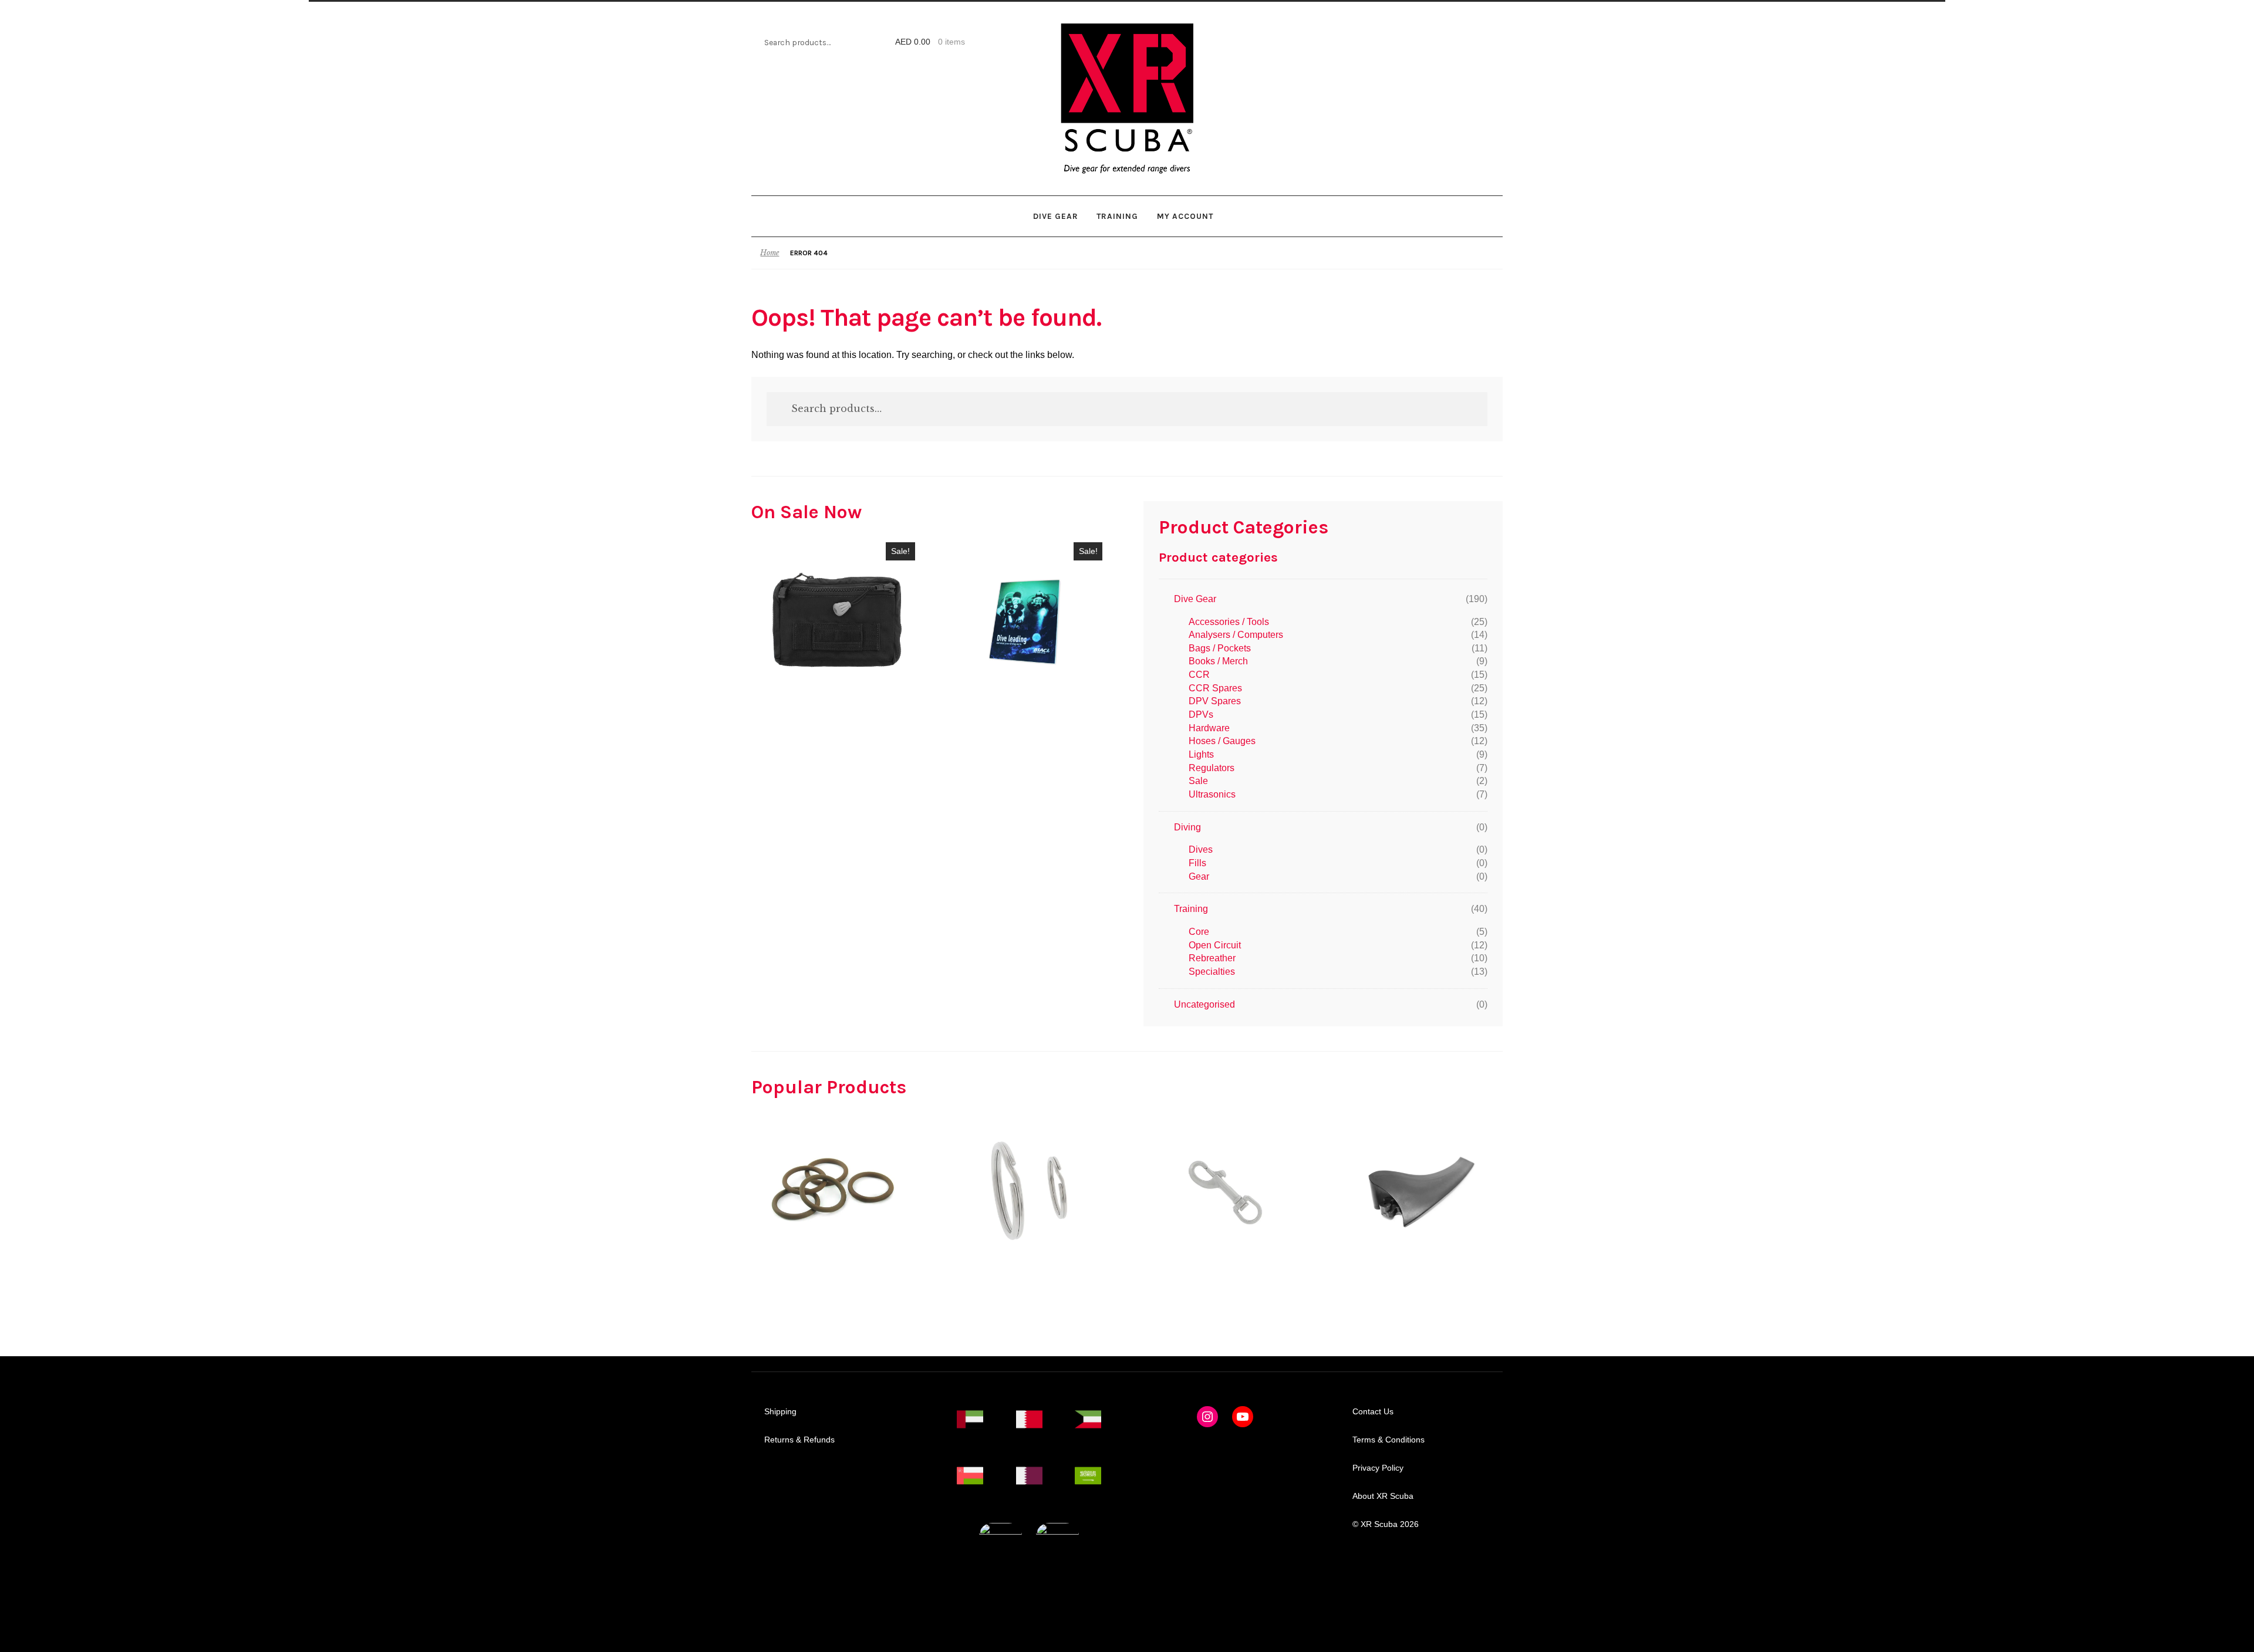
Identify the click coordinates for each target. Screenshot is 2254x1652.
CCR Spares (1215, 688)
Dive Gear (1056, 216)
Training (1117, 216)
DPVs (1201, 714)
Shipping (780, 1412)
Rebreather (1212, 958)
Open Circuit (1215, 945)
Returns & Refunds (799, 1440)
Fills (1197, 863)
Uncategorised (1204, 1004)
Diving (1187, 827)
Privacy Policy (1378, 1468)
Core (1199, 932)
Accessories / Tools (1229, 622)
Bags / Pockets (1220, 648)
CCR (1199, 675)
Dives (1201, 849)
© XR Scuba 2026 (1386, 1524)
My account (1185, 216)
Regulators (1212, 768)
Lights (1201, 754)
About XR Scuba (1383, 1496)
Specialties (1212, 972)
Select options (833, 1191)
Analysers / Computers (1236, 635)
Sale (1198, 781)
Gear (1199, 876)
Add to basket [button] (837, 620)
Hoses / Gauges (1222, 741)
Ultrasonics (1212, 794)
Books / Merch (1218, 661)
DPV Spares (1215, 701)
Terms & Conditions (1388, 1440)
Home (770, 253)
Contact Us (1373, 1412)
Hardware (1209, 728)
